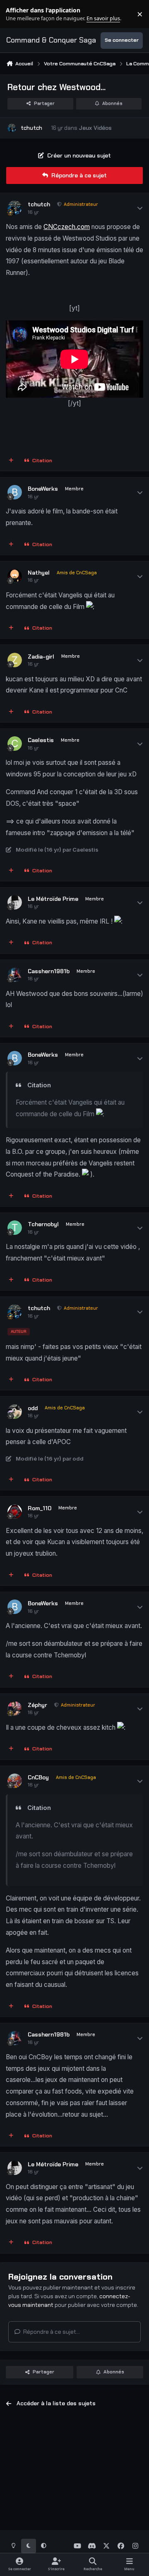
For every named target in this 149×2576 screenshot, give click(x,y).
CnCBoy (38, 1777)
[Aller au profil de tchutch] (12, 128)
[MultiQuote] (11, 461)
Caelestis (41, 740)
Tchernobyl (43, 1224)
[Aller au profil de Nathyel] (15, 576)
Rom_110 (40, 1508)
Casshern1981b (49, 971)
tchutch (31, 128)
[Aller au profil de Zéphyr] (15, 1708)
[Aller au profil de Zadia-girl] (15, 660)
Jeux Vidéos (95, 128)
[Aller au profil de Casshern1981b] (15, 975)
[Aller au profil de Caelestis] (15, 744)
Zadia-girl (41, 657)
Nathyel (39, 573)
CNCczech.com (67, 227)
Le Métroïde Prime (53, 899)
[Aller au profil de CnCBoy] (15, 1781)
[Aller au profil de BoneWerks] (15, 492)
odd (33, 1408)
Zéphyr (37, 1705)
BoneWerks (43, 489)
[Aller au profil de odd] (15, 1412)
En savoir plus (19, 14)
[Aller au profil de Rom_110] (15, 1512)
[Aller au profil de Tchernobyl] (15, 1228)
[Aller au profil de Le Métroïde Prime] (15, 902)
